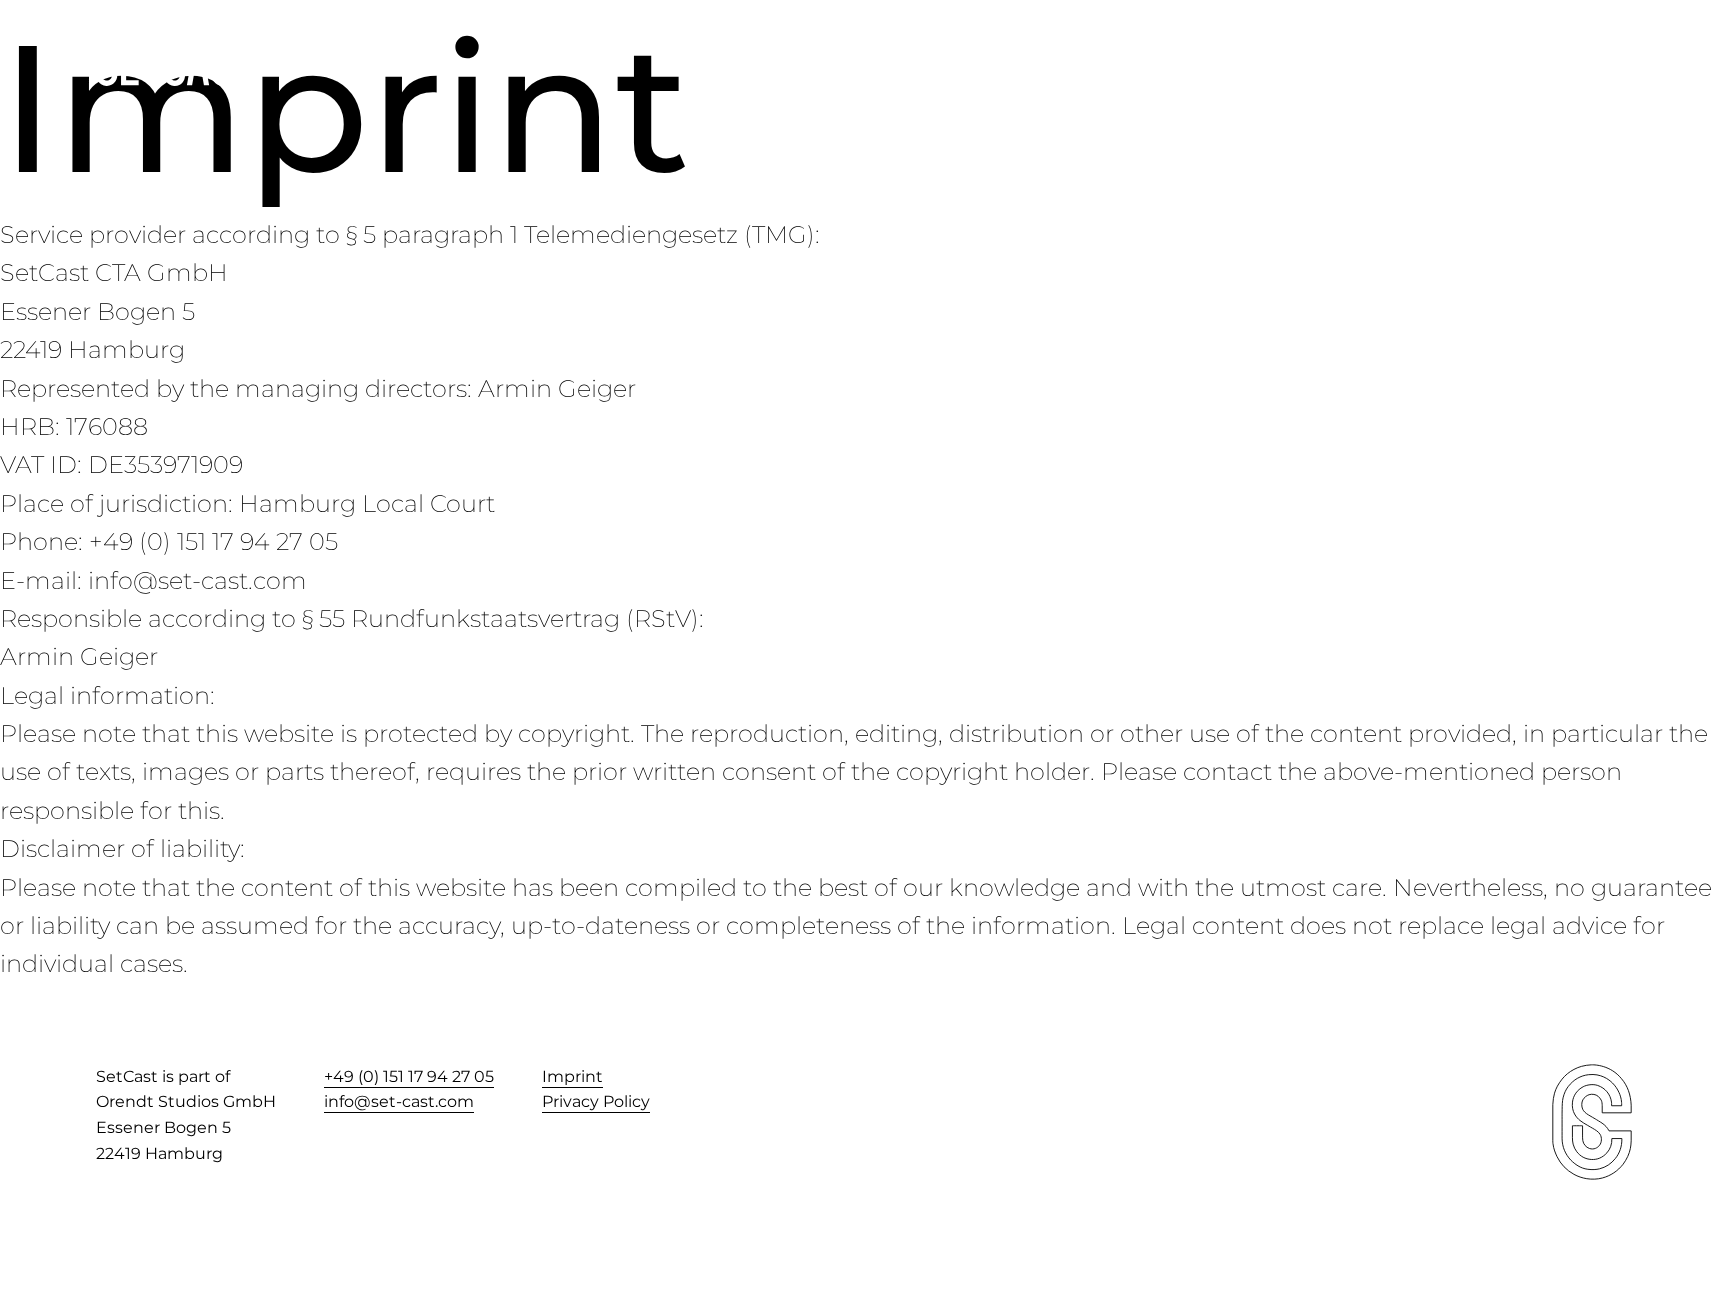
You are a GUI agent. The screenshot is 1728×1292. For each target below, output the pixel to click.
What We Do (1432, 60)
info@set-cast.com (399, 1101)
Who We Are (1282, 60)
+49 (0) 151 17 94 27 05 (409, 1076)
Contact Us (1576, 60)
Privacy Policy (596, 1101)
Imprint (572, 1076)
